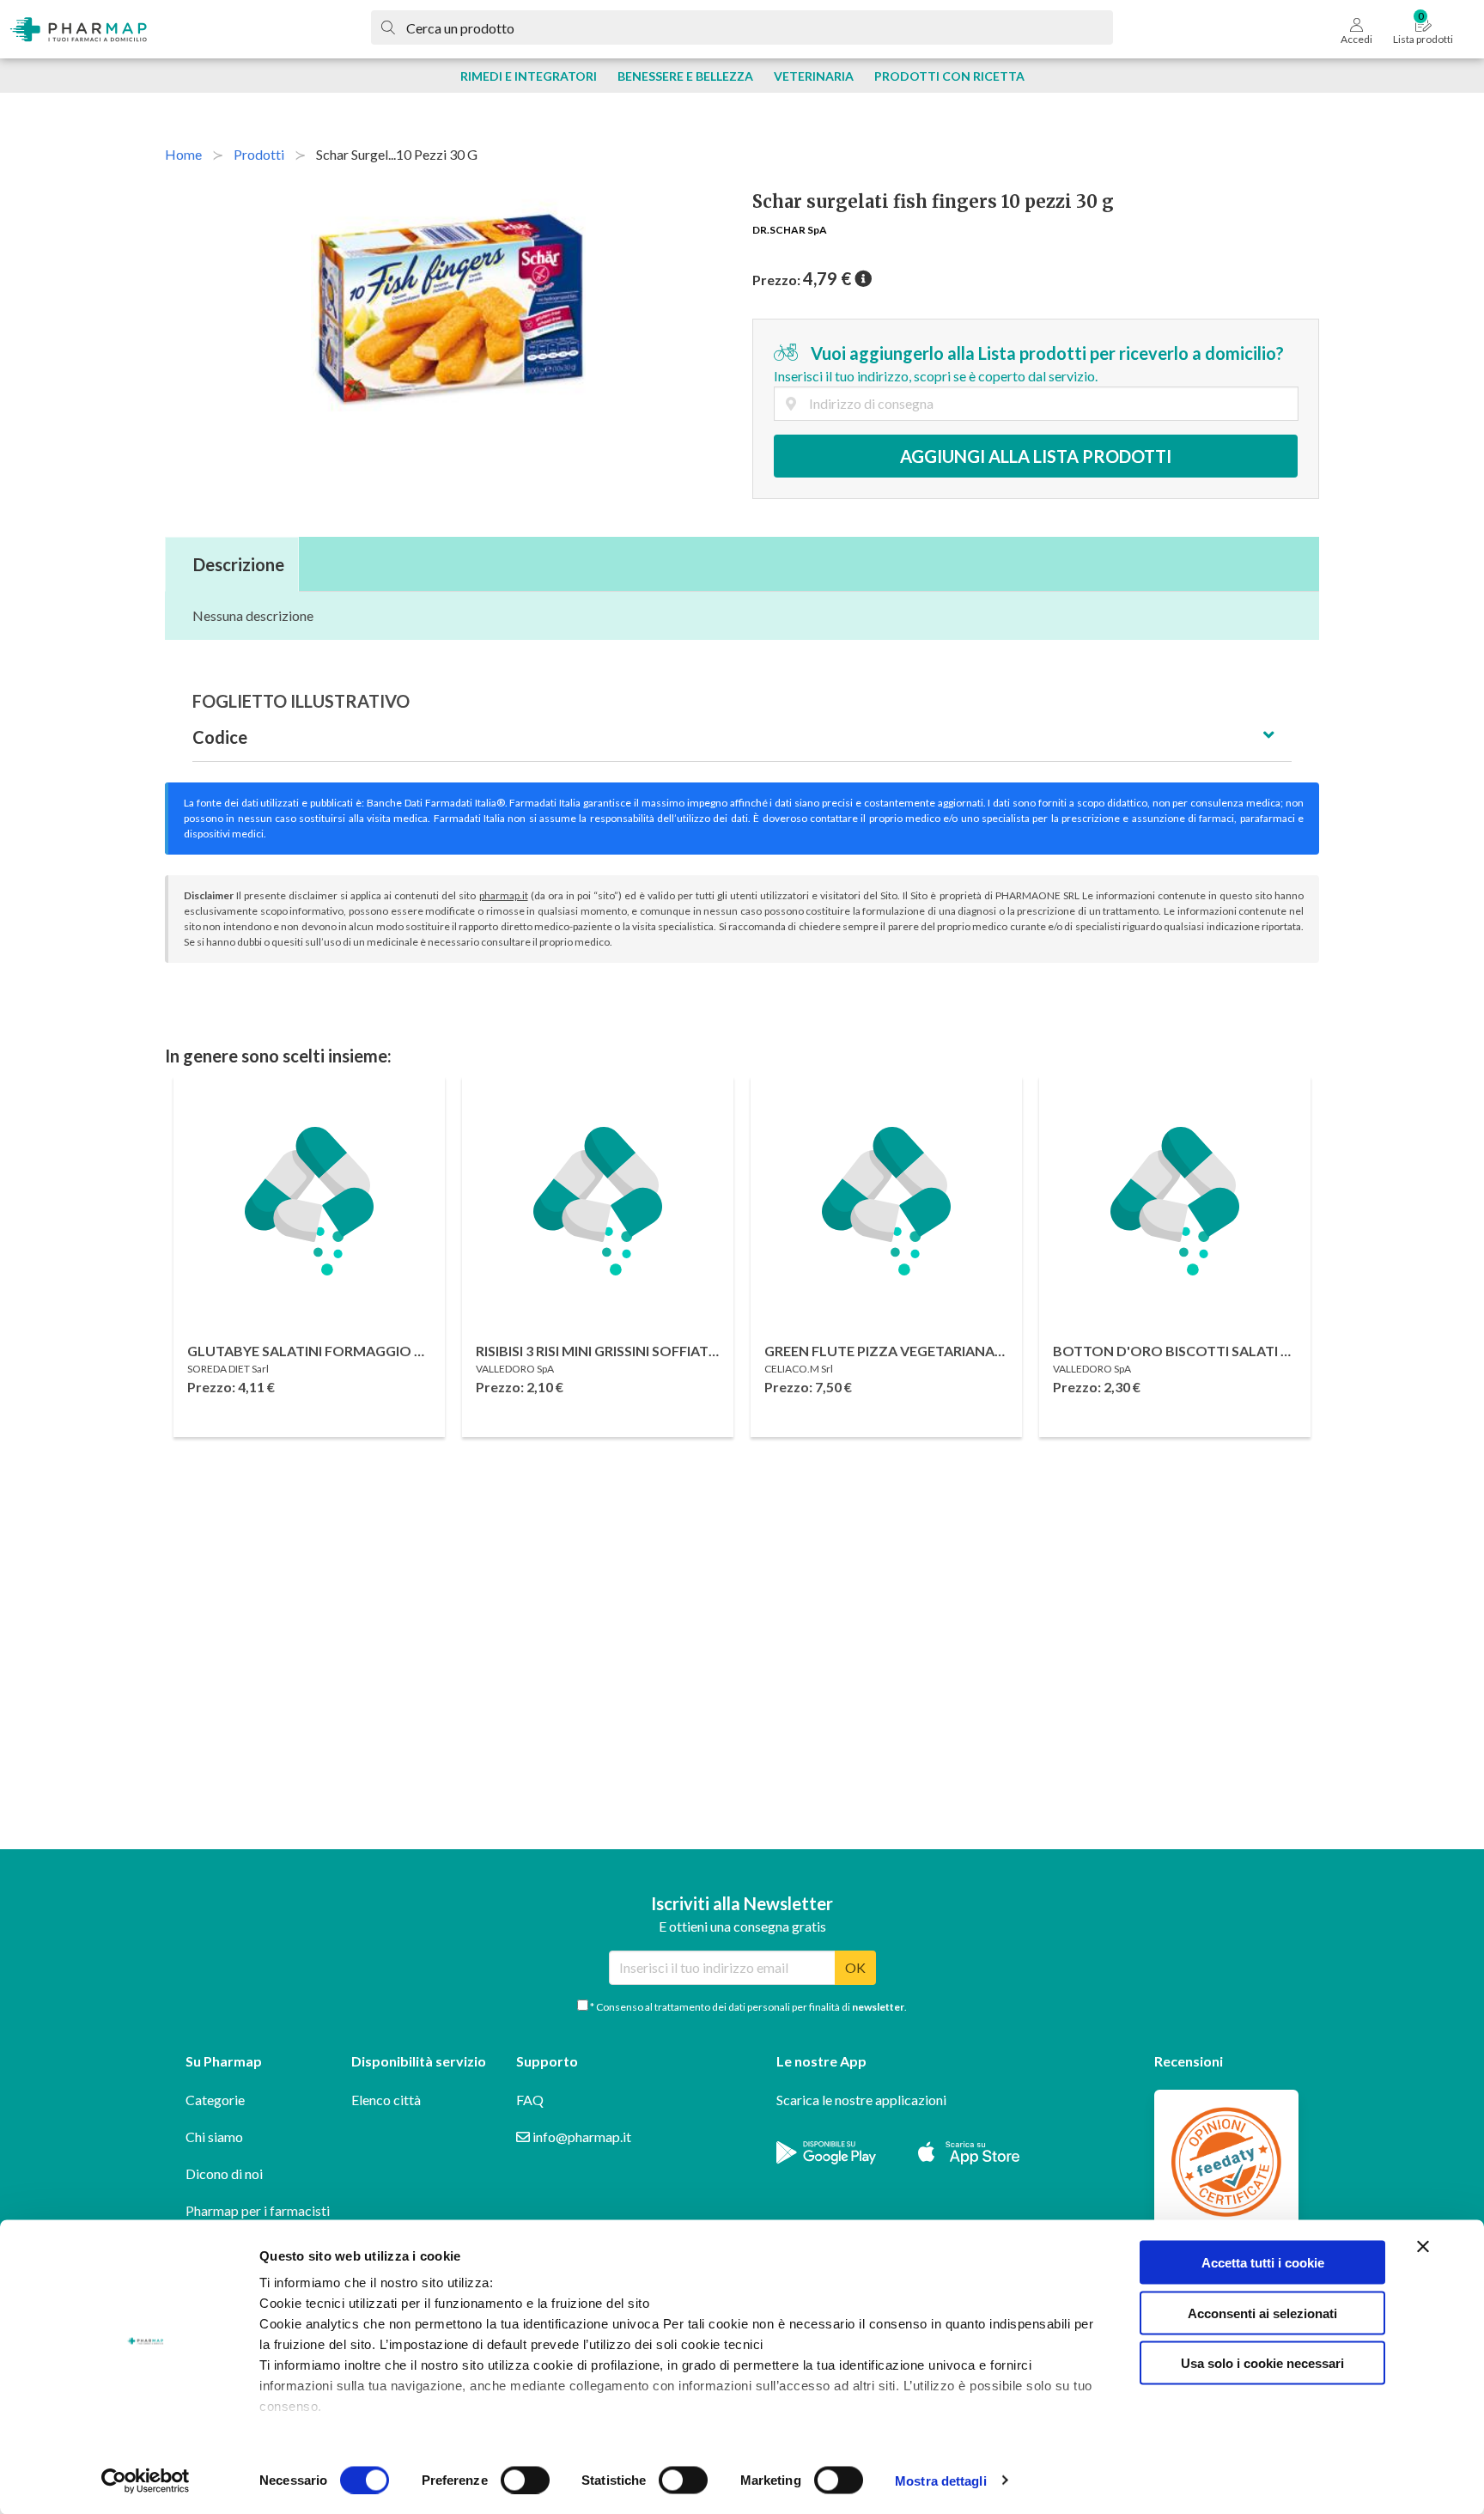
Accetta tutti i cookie (1263, 2263)
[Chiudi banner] (1423, 2247)
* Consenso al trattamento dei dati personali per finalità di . (748, 2007)
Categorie (215, 2100)
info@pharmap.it (581, 2137)
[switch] (525, 2480)
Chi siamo (214, 2137)
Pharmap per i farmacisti (258, 2210)
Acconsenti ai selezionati (1262, 2313)
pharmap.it (504, 895)
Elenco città (386, 2100)
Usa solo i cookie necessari (1262, 2363)
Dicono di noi (224, 2173)
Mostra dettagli (941, 2480)
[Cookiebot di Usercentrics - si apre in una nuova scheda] (146, 2481)
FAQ (530, 2100)
